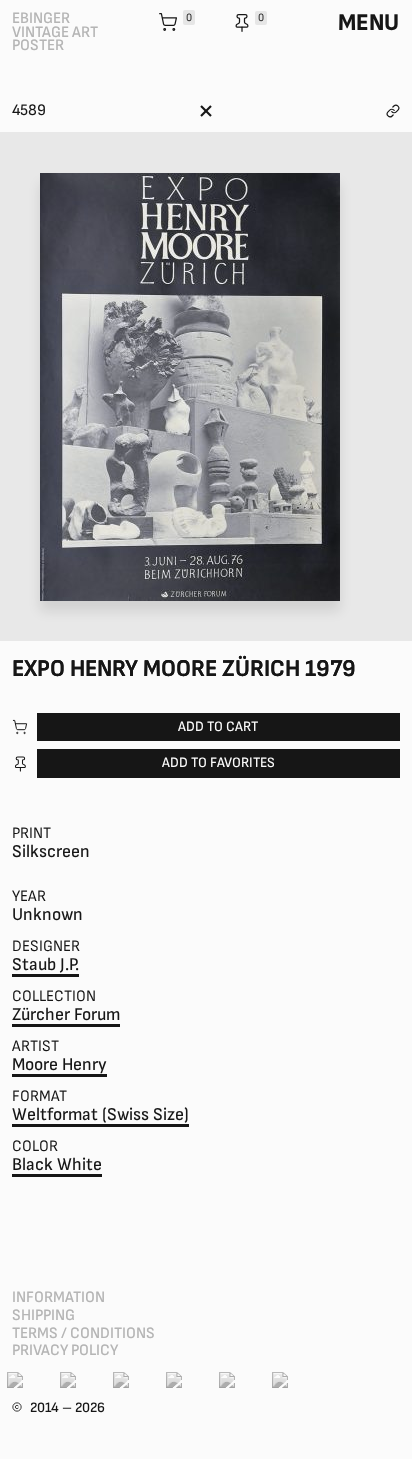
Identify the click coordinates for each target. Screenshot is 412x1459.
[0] (170, 24)
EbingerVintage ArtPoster (55, 32)
